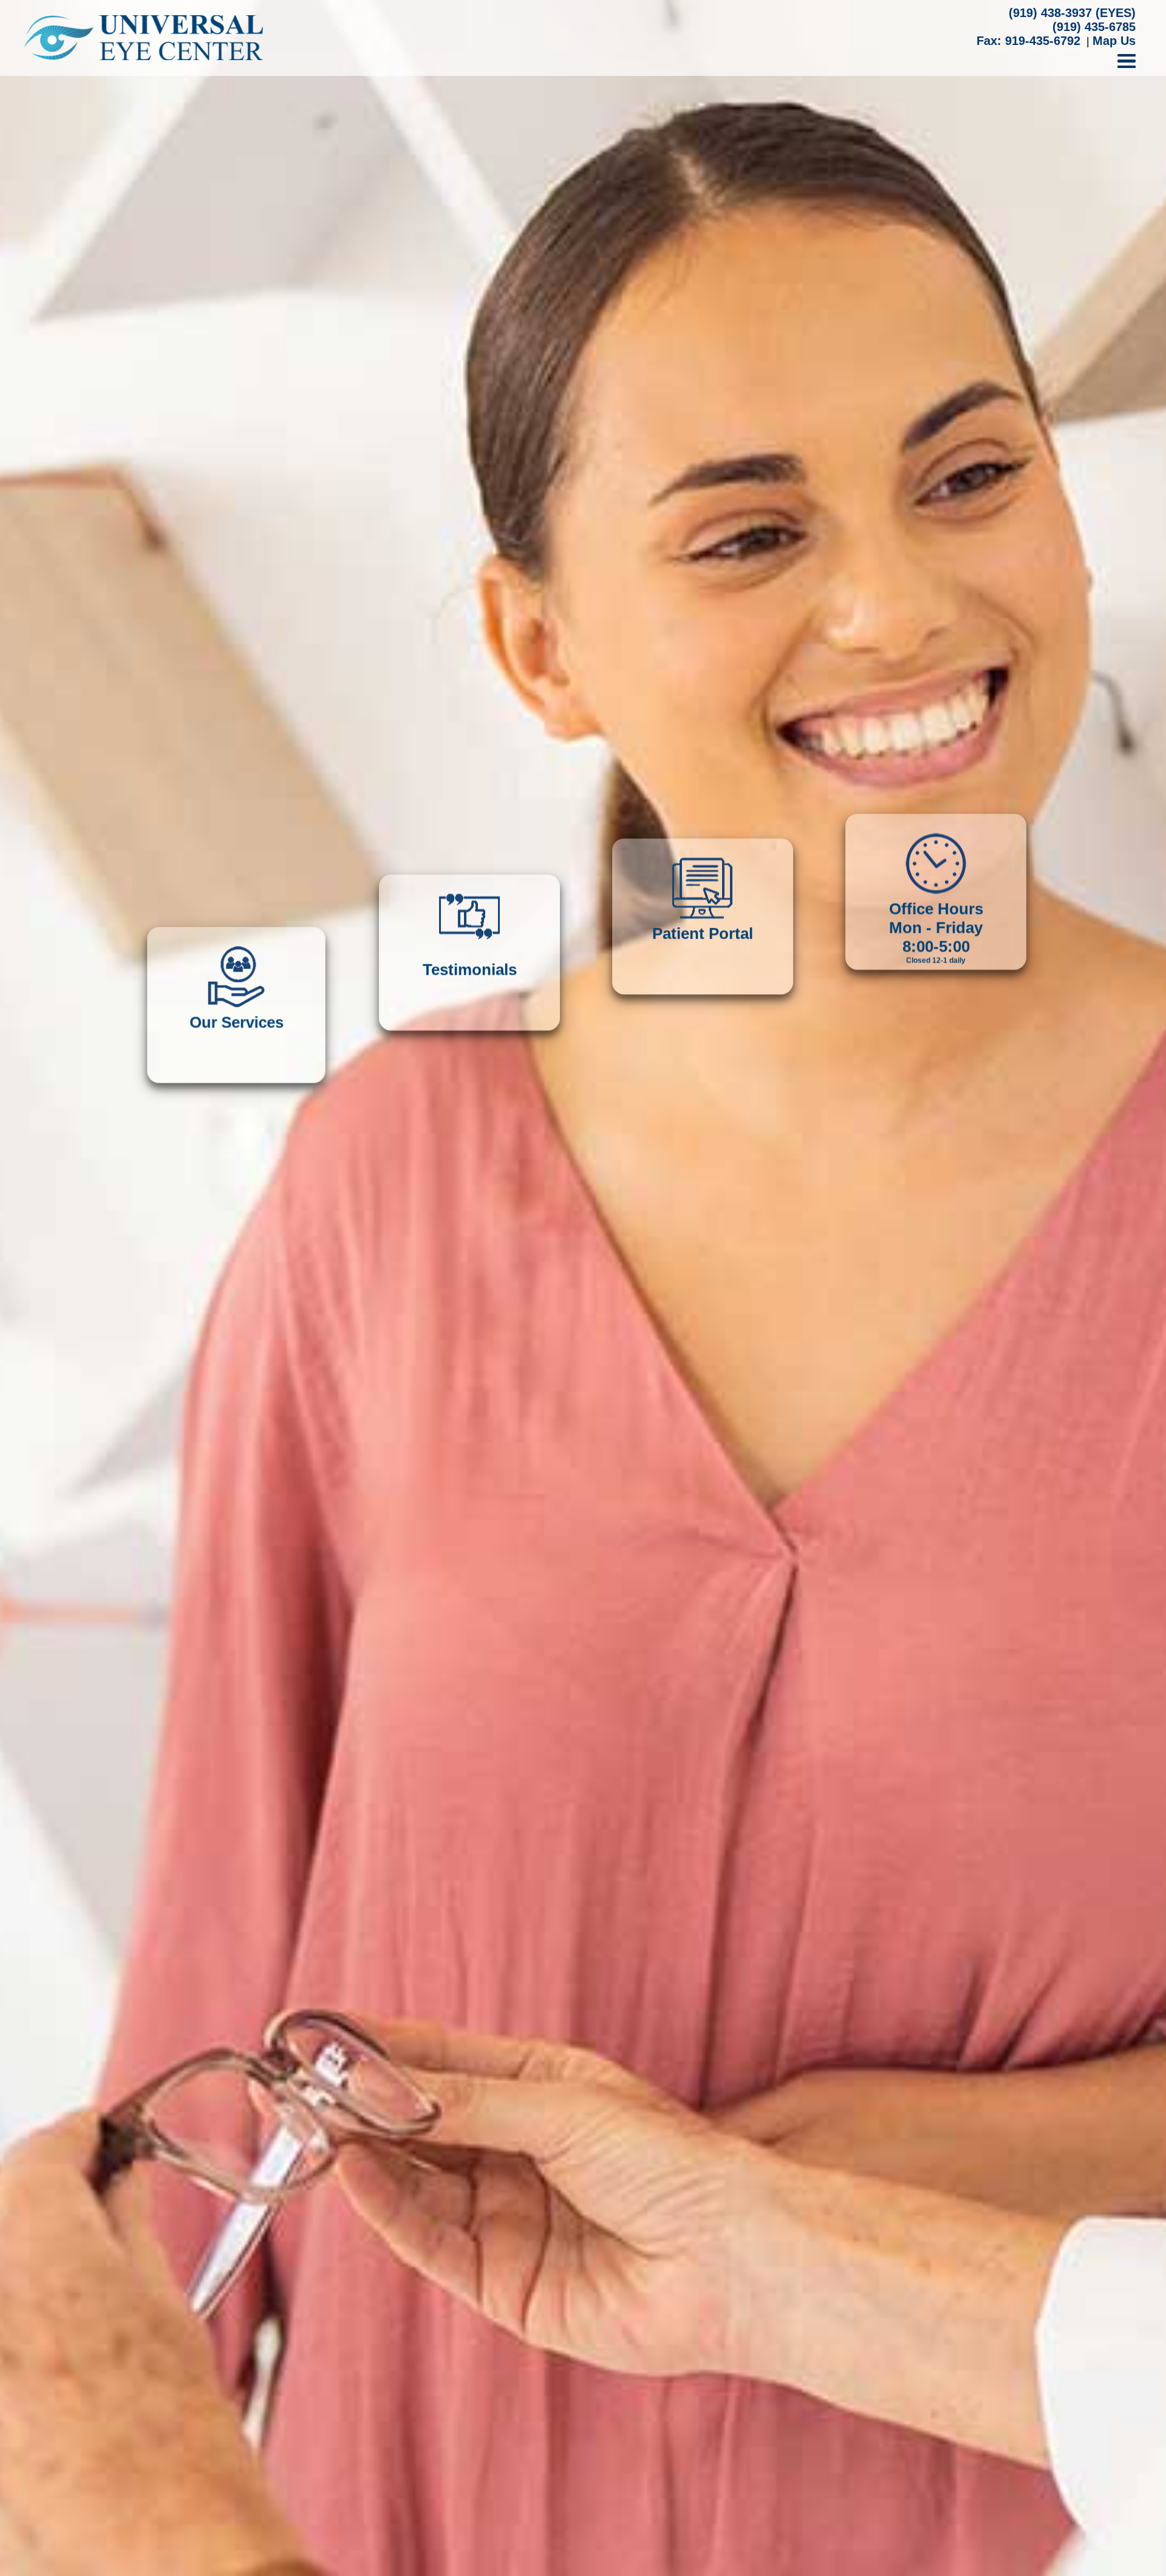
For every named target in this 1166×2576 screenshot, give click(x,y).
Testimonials (470, 1255)
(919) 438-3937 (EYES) (1072, 13)
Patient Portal (703, 1255)
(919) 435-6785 (1094, 27)
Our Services (237, 1255)
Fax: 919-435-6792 (1028, 41)
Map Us (1114, 41)
